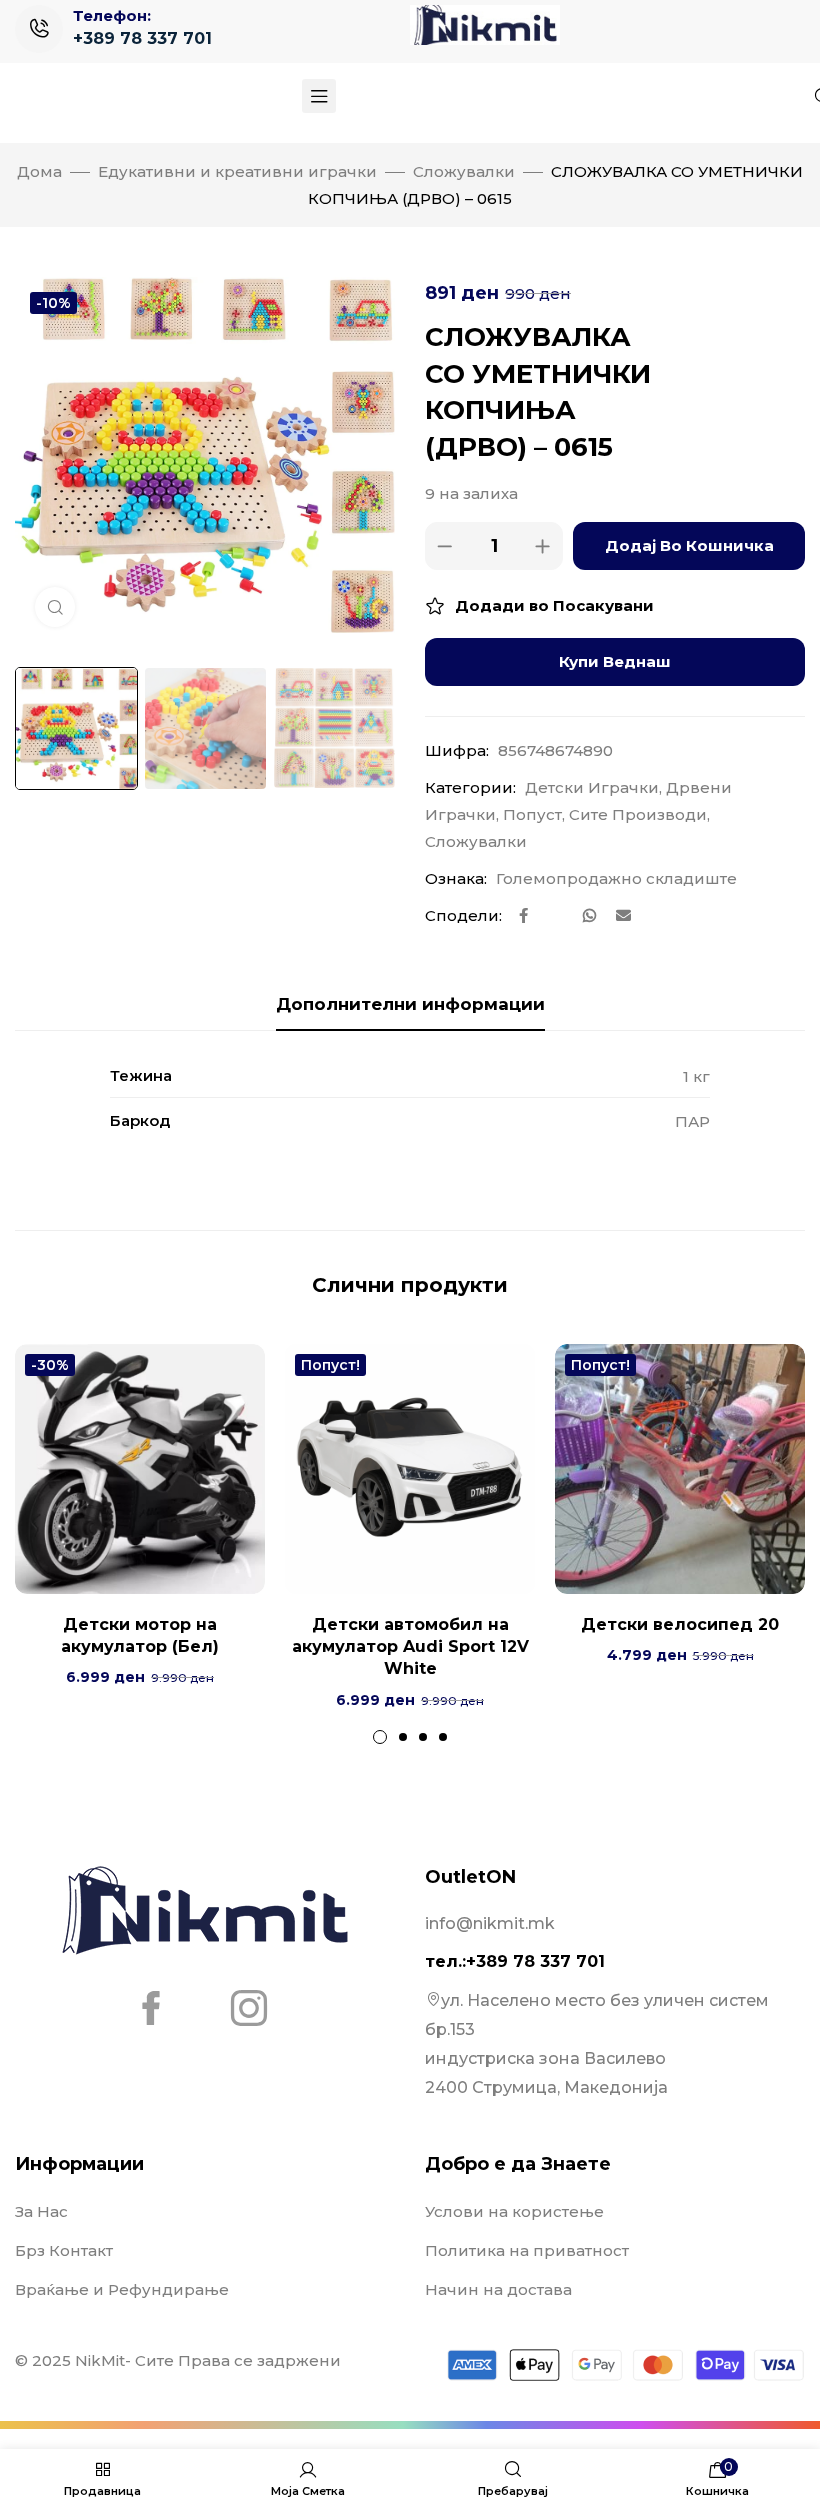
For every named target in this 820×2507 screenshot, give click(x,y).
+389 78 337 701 (142, 38)
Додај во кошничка (689, 545)
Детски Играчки (592, 787)
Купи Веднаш (615, 661)
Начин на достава (498, 2289)
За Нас (41, 2211)
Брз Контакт (64, 2250)
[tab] (410, 1004)
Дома (39, 171)
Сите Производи (638, 814)
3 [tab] (423, 1737)
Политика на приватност (527, 2250)
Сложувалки (464, 171)
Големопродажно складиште (616, 878)
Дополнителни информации (410, 1004)
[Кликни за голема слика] (55, 607)
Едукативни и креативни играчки (237, 171)
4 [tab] (443, 1737)
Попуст (532, 814)
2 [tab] (403, 1737)
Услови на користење (514, 2211)
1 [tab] (380, 1737)
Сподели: (463, 915)
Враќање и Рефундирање (122, 2289)
